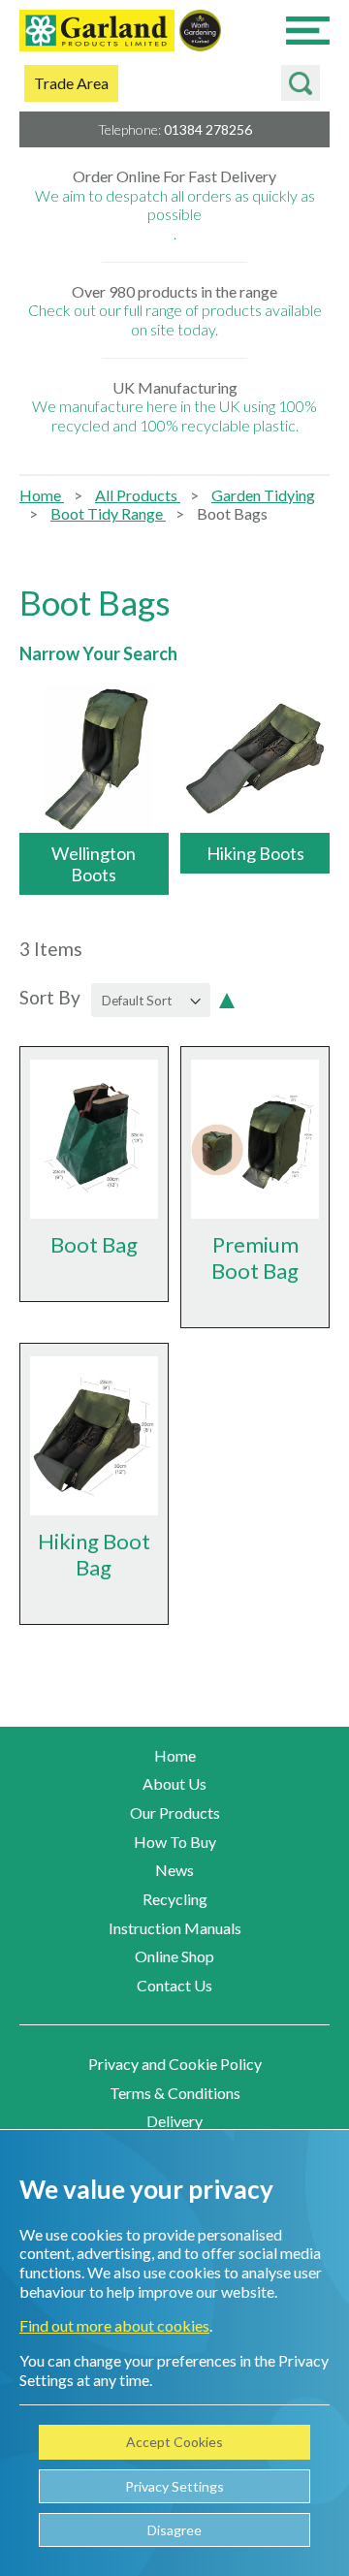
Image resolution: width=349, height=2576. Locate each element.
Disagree (174, 2530)
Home (42, 495)
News (174, 1870)
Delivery (174, 2121)
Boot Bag (94, 1244)
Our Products (175, 1813)
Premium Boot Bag (255, 1257)
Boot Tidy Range (108, 513)
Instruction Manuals (175, 1928)
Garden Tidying (263, 495)
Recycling (175, 1899)
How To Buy (175, 1842)
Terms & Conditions (175, 2093)
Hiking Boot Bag (94, 1554)
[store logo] (97, 32)
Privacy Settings (174, 2486)
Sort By (50, 998)
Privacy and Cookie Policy (175, 2064)
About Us (174, 1783)
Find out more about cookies (114, 2325)
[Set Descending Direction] (227, 999)
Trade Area (71, 83)
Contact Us (174, 1985)
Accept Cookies (174, 2442)
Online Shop (174, 1956)
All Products (138, 495)
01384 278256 (208, 129)
